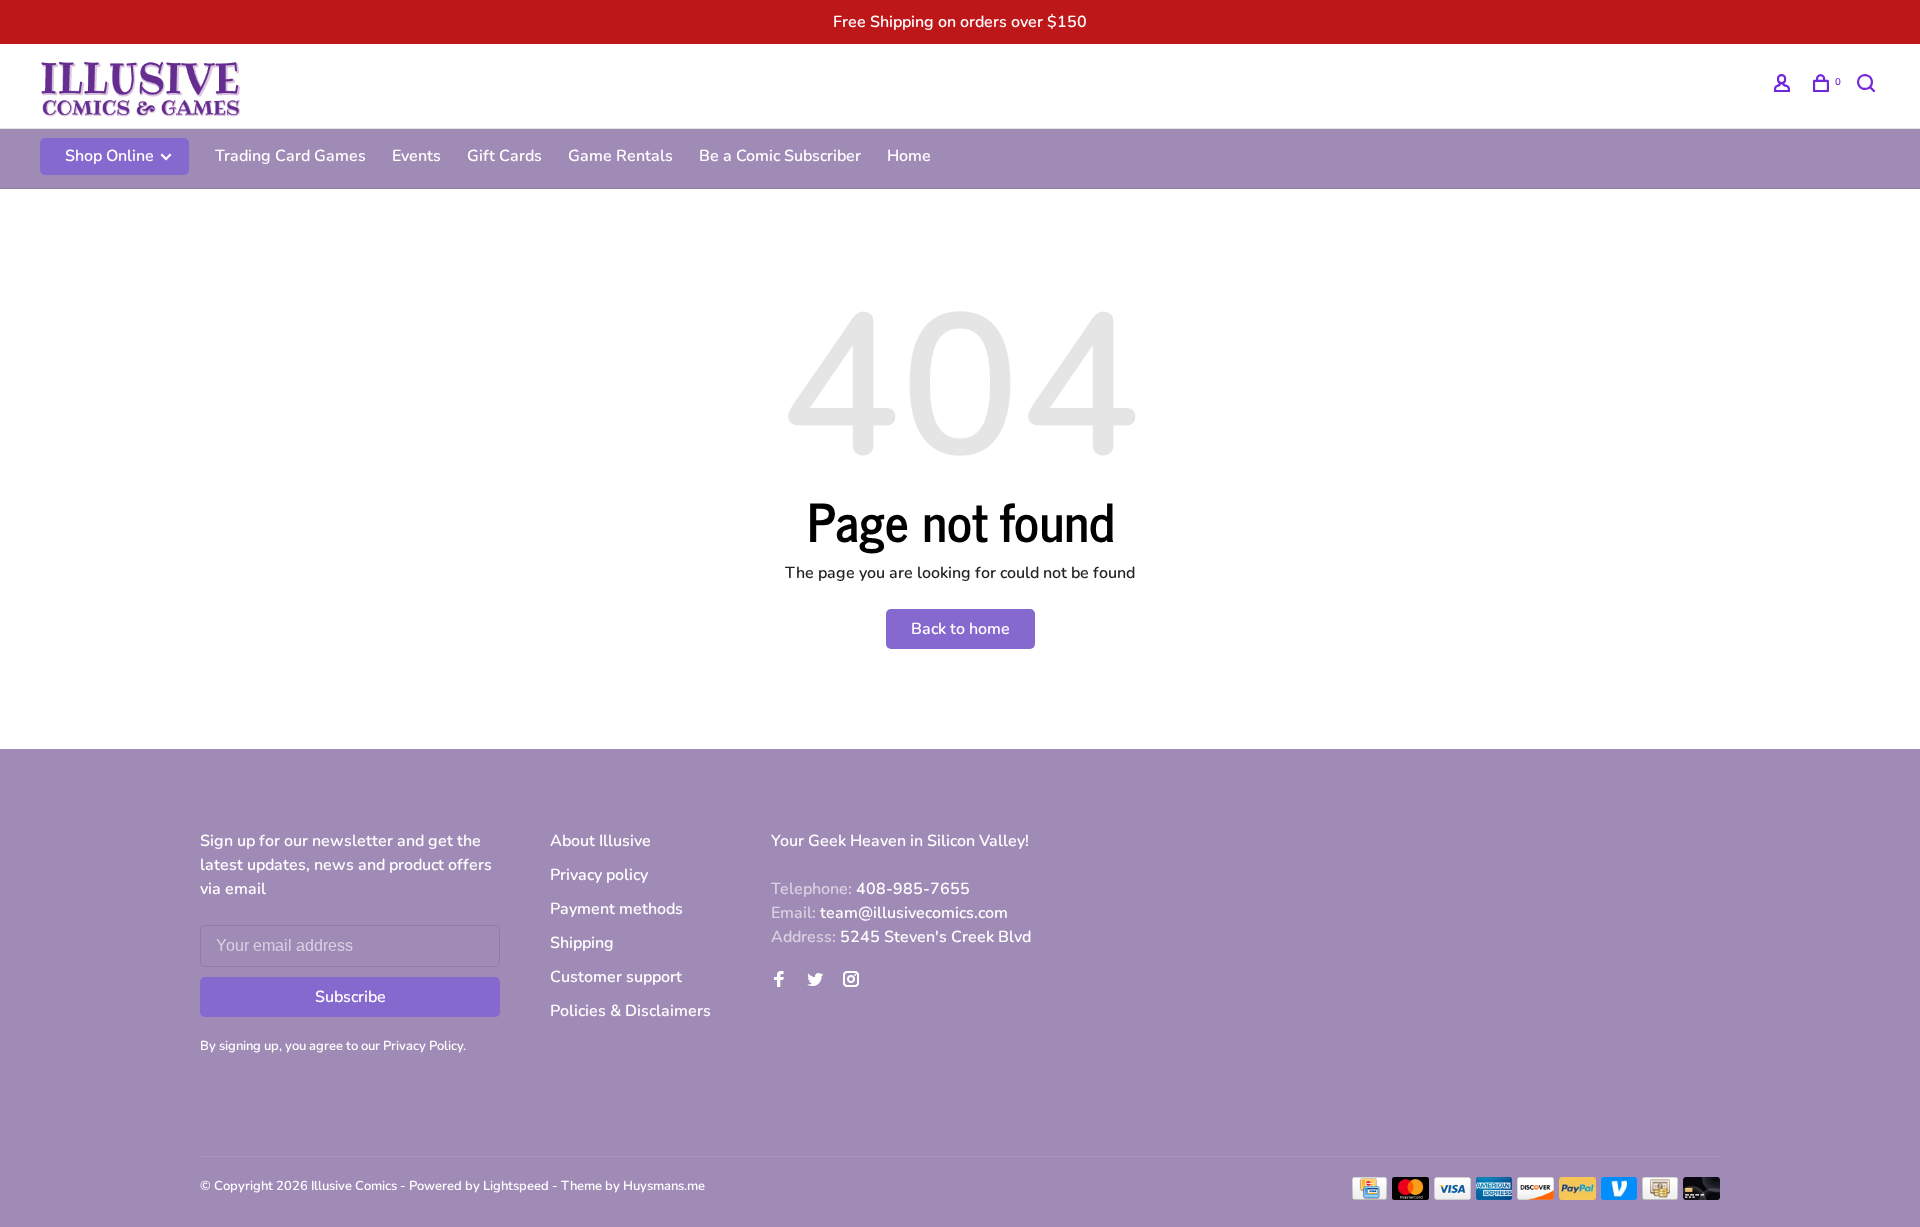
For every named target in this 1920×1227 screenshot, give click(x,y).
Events (416, 156)
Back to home (960, 629)
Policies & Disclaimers (630, 1011)
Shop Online (111, 156)
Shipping (582, 943)
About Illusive (600, 841)
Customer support (616, 977)
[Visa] (1452, 1195)
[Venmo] (1619, 1195)
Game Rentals (620, 156)
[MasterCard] (1410, 1195)
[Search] (1868, 86)
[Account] (1784, 86)
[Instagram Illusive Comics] (851, 981)
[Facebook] (779, 981)
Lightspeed (516, 1186)
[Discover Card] (1535, 1195)
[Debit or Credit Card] (1701, 1195)
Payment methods (616, 909)
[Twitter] (815, 981)
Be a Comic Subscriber (780, 156)
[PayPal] (1577, 1195)
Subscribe (350, 997)
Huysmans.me (664, 1186)
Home (909, 156)
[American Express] (1494, 1195)
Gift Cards (504, 156)
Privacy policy (599, 875)
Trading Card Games (290, 156)
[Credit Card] (1370, 1195)
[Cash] (1660, 1195)
